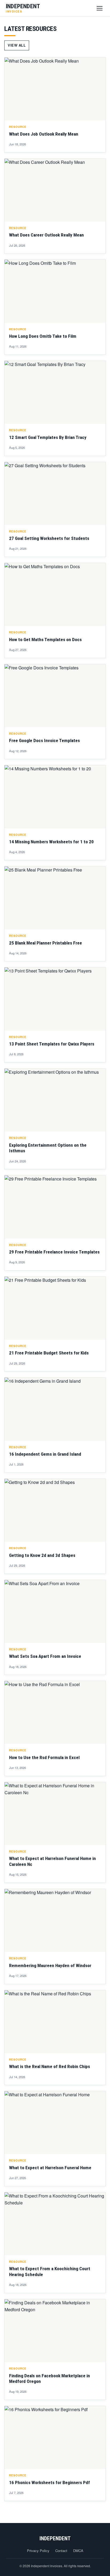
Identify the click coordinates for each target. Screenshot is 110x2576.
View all (17, 45)
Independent (55, 2538)
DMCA (78, 2551)
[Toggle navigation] (100, 8)
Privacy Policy (38, 2551)
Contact (61, 2551)
